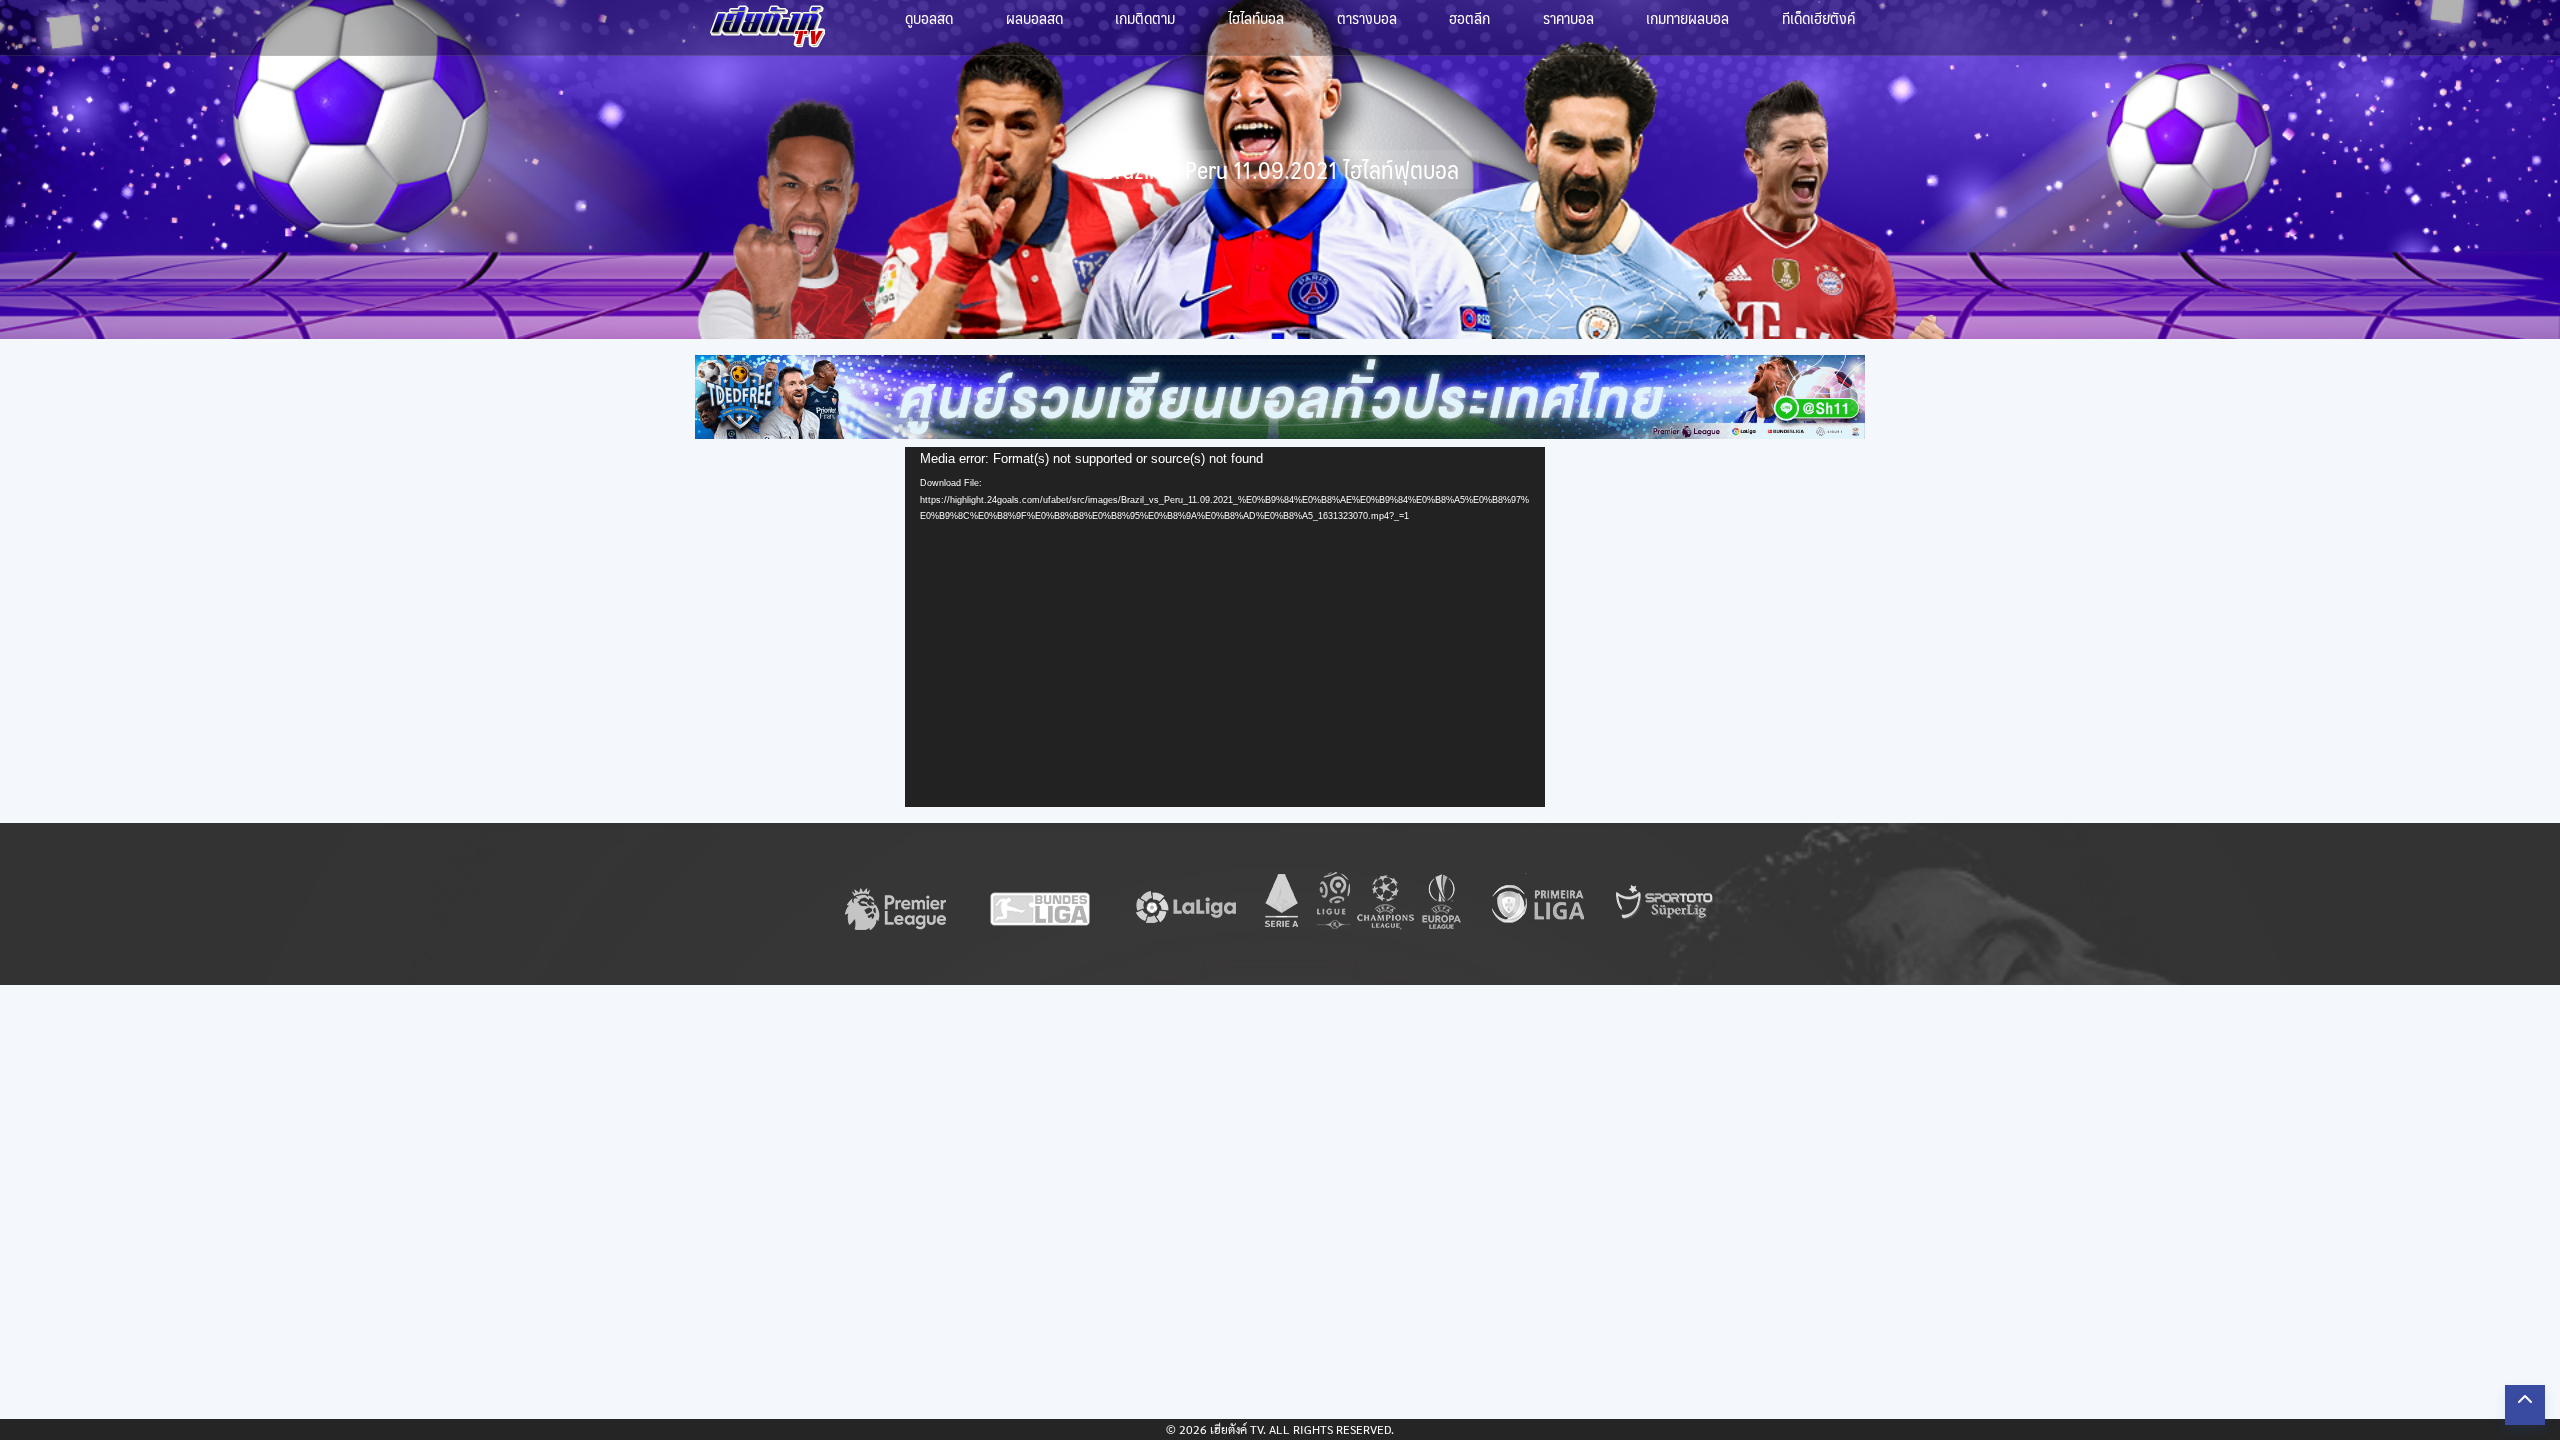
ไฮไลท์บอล (1256, 17)
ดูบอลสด (929, 17)
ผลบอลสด (1034, 17)
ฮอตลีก (1469, 17)
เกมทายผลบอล (1687, 17)
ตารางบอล (1367, 17)
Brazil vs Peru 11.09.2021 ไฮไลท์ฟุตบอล (1280, 169)
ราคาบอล (1568, 17)
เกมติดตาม (1145, 17)
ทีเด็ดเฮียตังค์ (1818, 17)
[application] (1225, 627)
